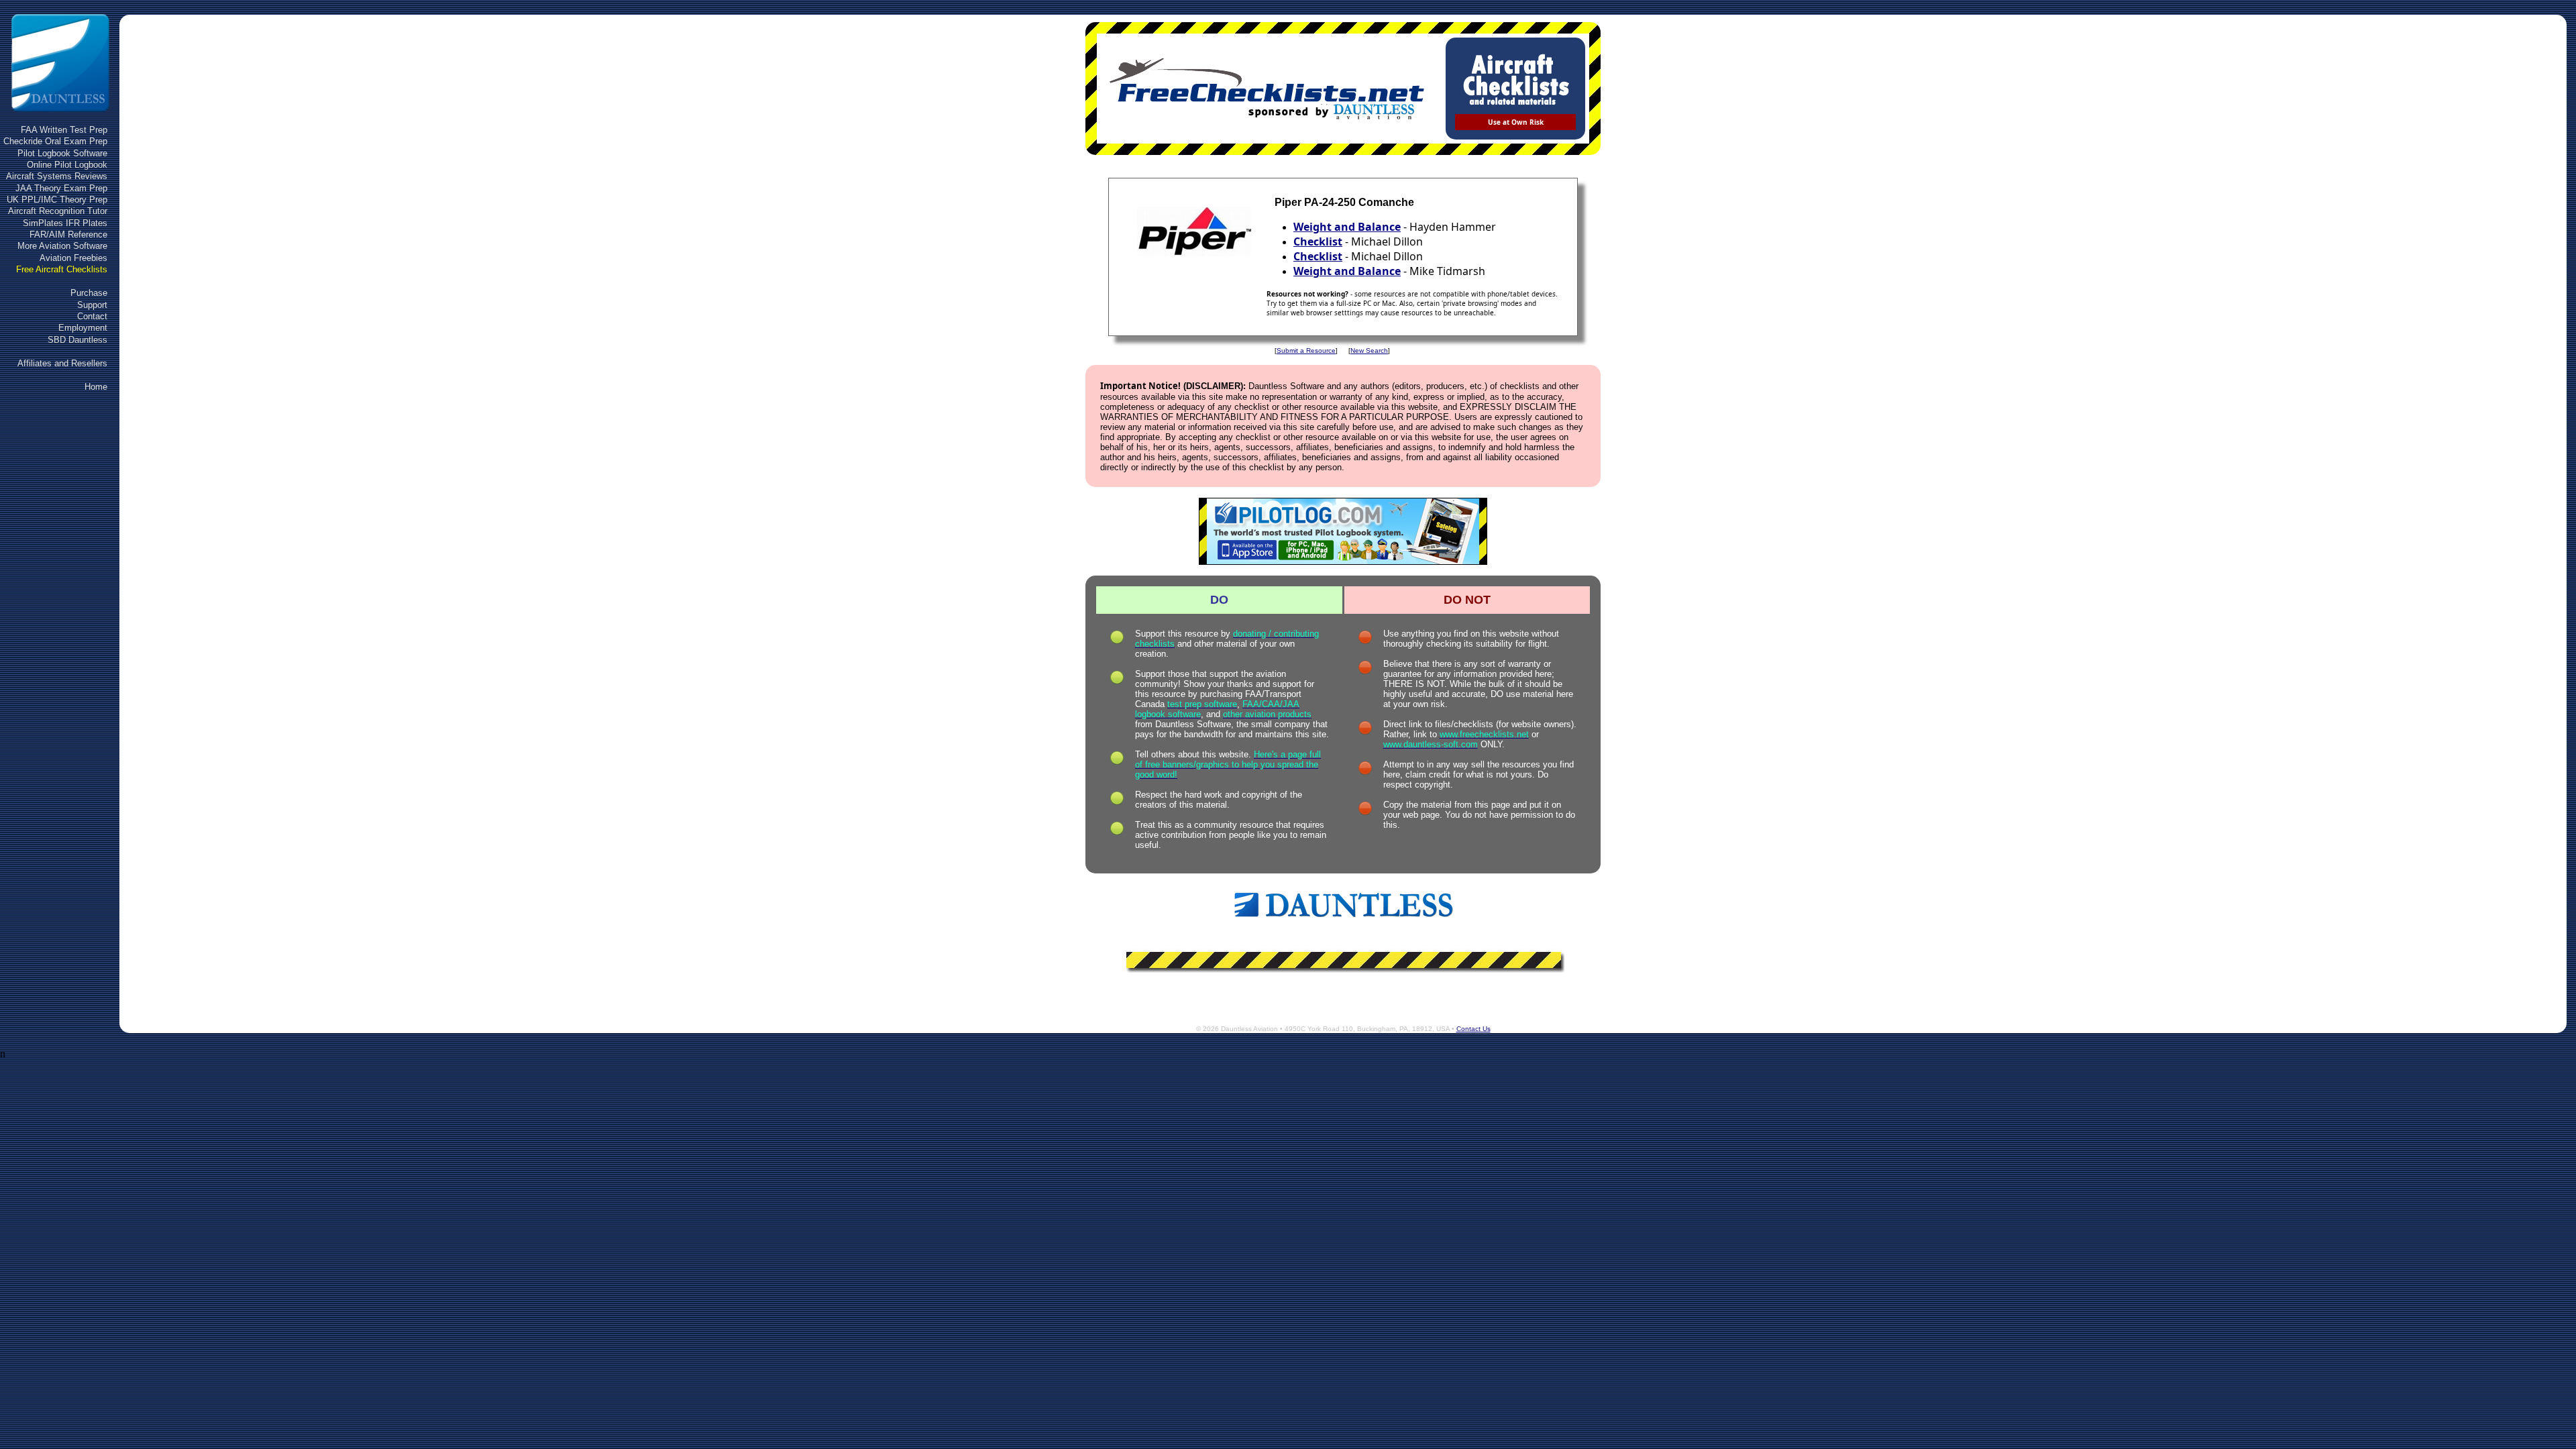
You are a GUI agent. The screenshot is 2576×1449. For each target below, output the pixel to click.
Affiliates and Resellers (62, 363)
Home (96, 387)
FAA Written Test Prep (64, 130)
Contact (92, 316)
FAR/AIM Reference (68, 234)
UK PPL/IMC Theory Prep (57, 200)
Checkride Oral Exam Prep (55, 141)
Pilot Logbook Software (62, 153)
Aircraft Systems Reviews (57, 176)
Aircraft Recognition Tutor (58, 211)
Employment (83, 328)
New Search (1369, 351)
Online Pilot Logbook (67, 165)
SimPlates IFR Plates (65, 223)
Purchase (89, 293)
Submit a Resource (1306, 351)
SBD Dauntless (77, 340)
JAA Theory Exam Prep (61, 188)
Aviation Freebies (73, 258)
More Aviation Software (62, 246)
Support (92, 305)
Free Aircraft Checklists (62, 269)
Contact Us (1473, 1029)
